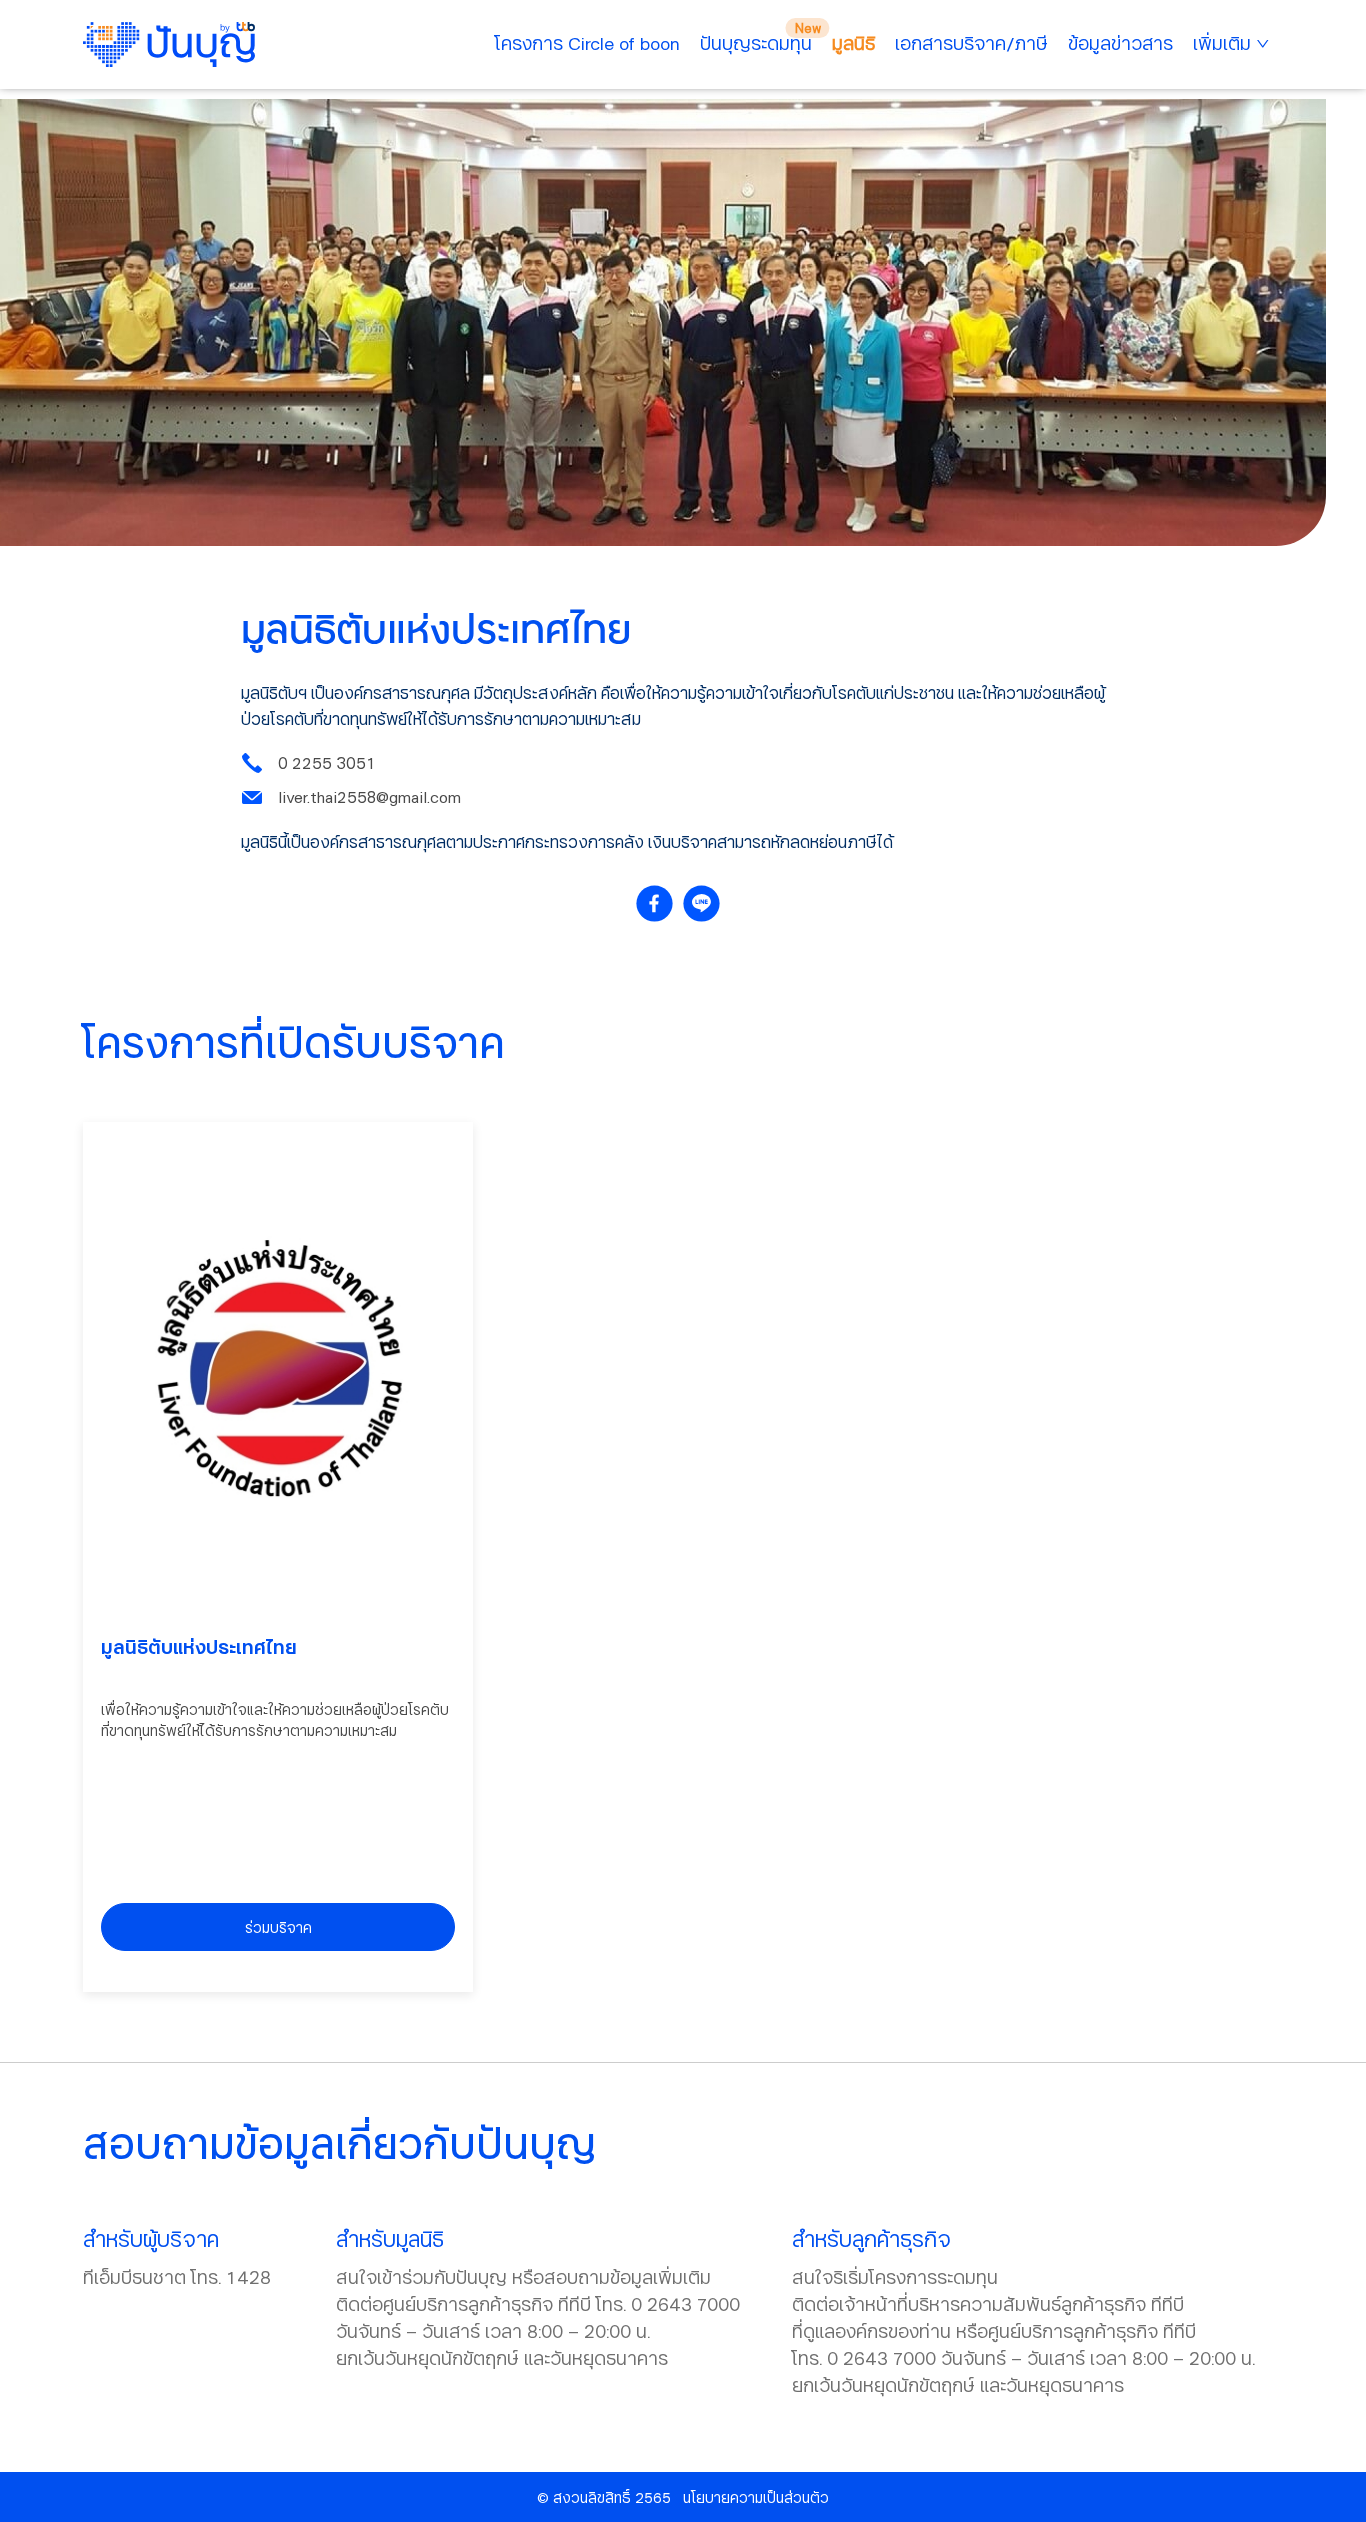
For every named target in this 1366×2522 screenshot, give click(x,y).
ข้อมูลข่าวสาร (1120, 43)
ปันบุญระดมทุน (756, 43)
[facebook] (659, 903)
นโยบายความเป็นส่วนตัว (756, 2497)
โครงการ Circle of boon (587, 43)
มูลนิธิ (853, 43)
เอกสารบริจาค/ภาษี (971, 43)
